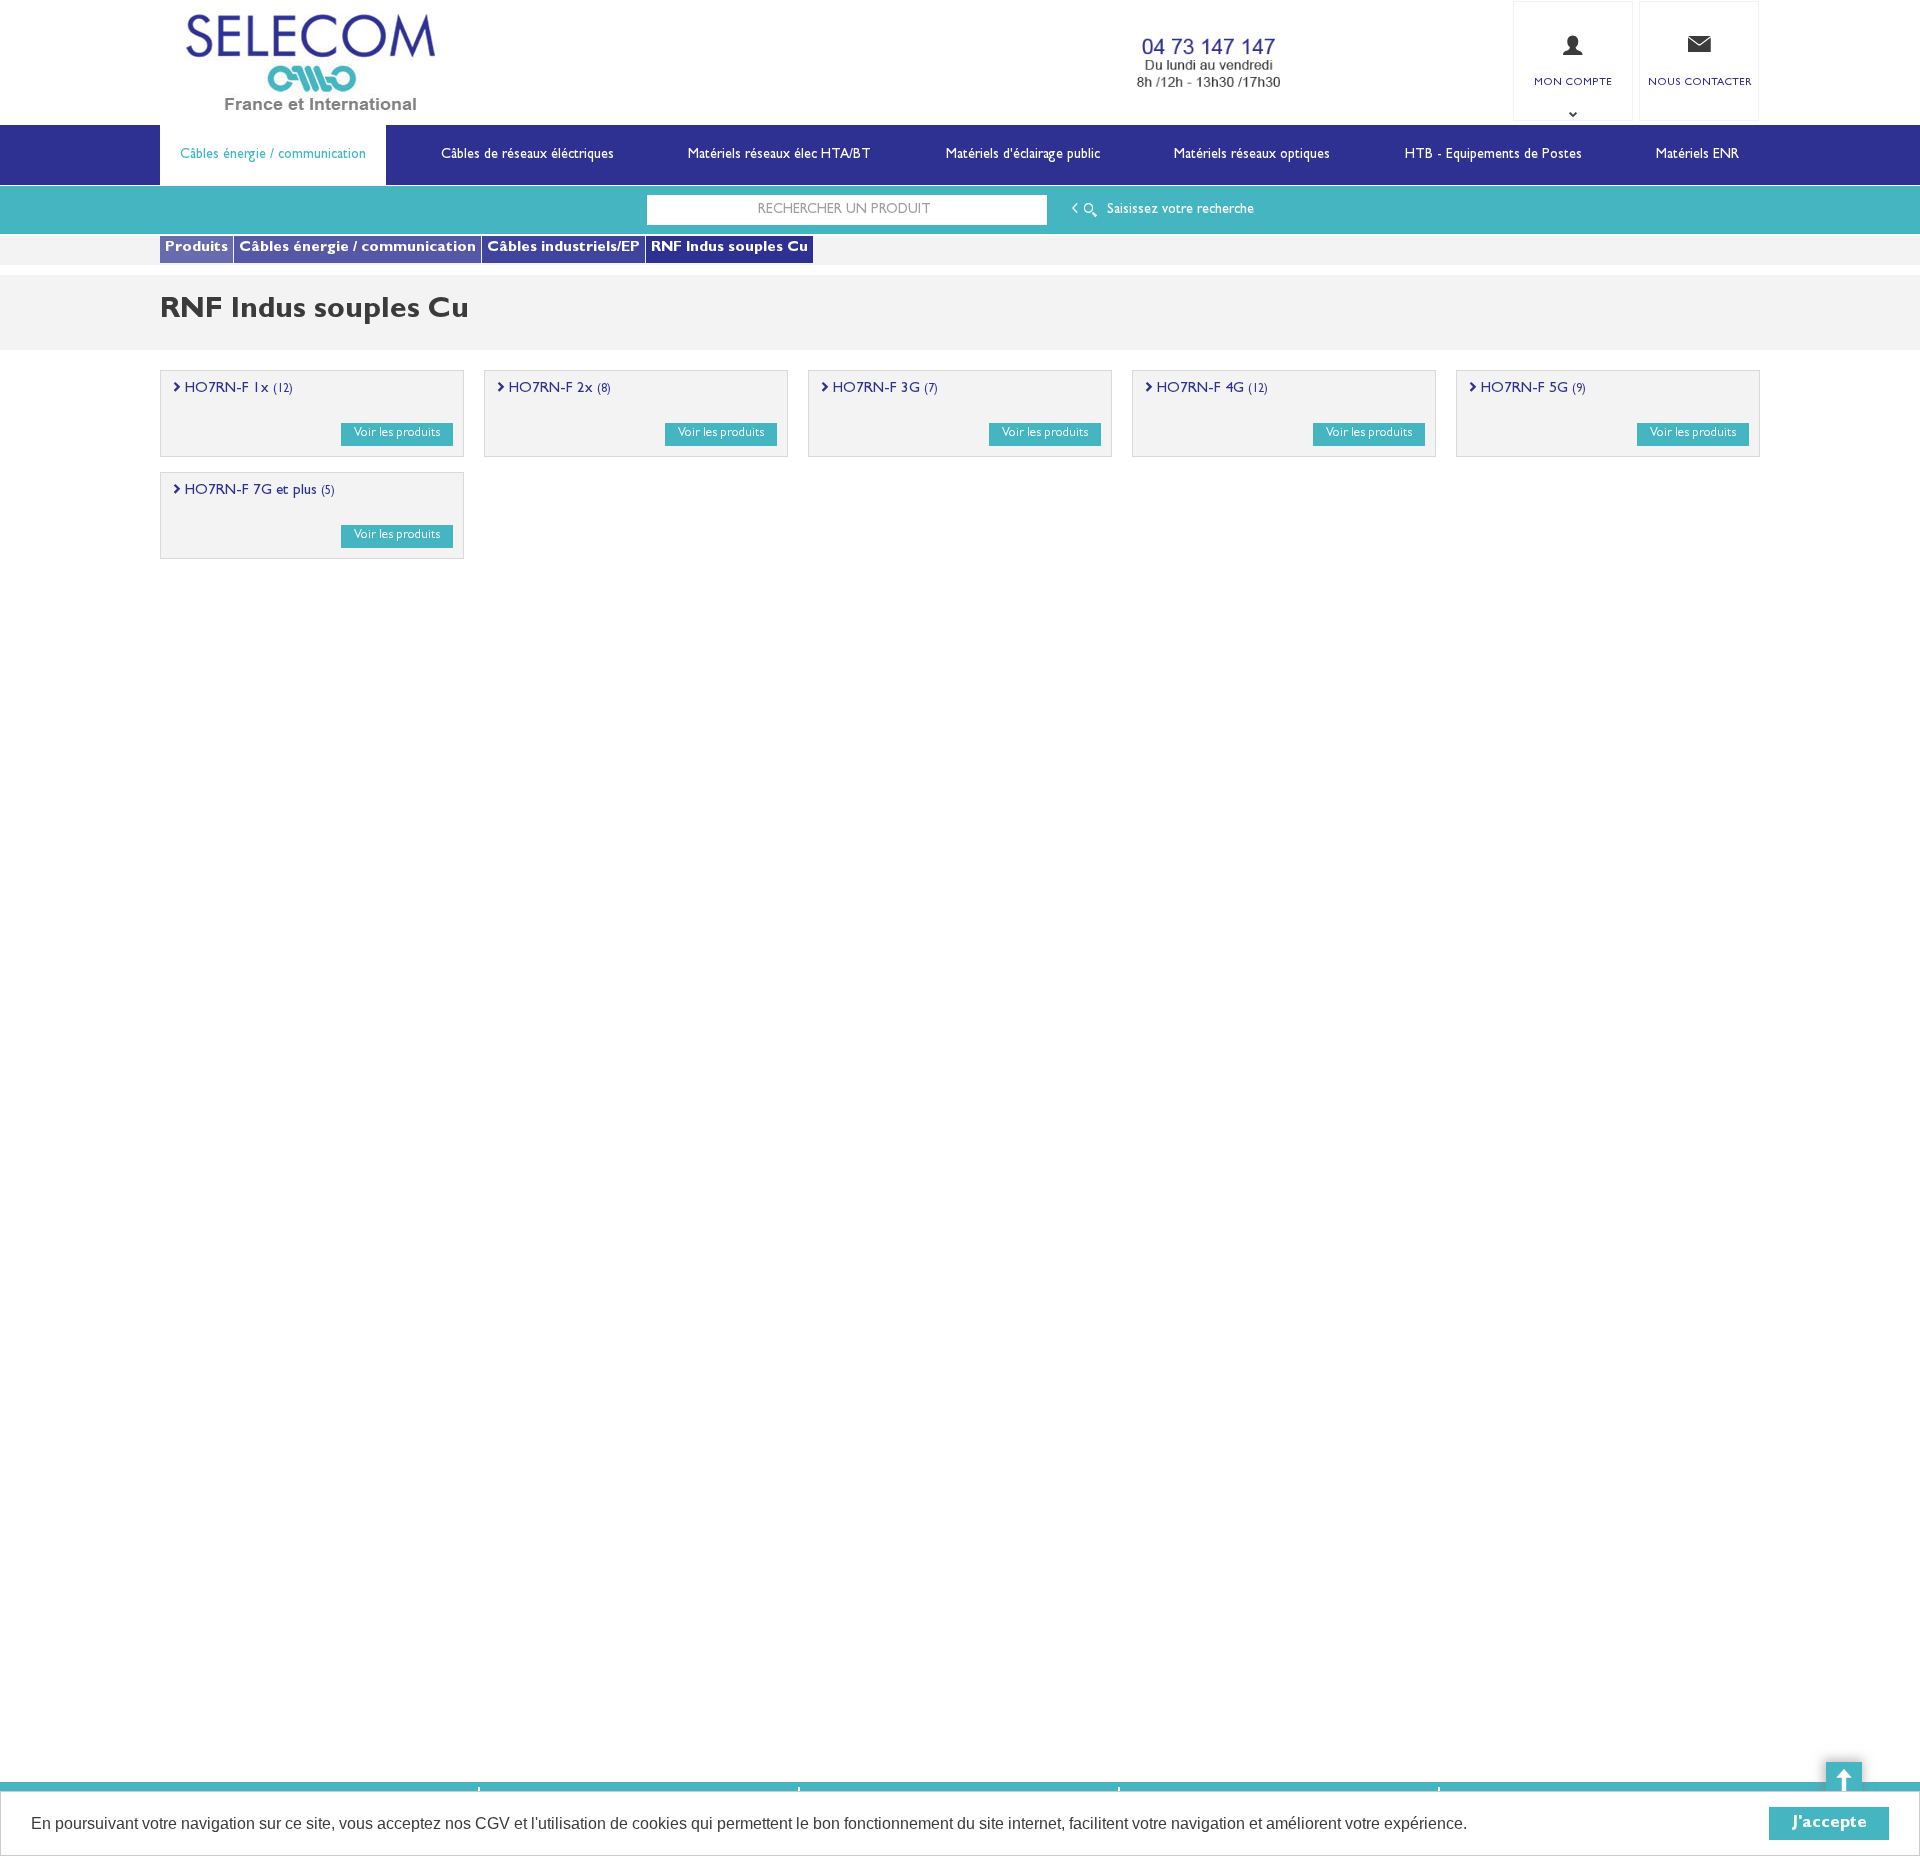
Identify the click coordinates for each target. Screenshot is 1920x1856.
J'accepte (1829, 1823)
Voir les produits (397, 433)
